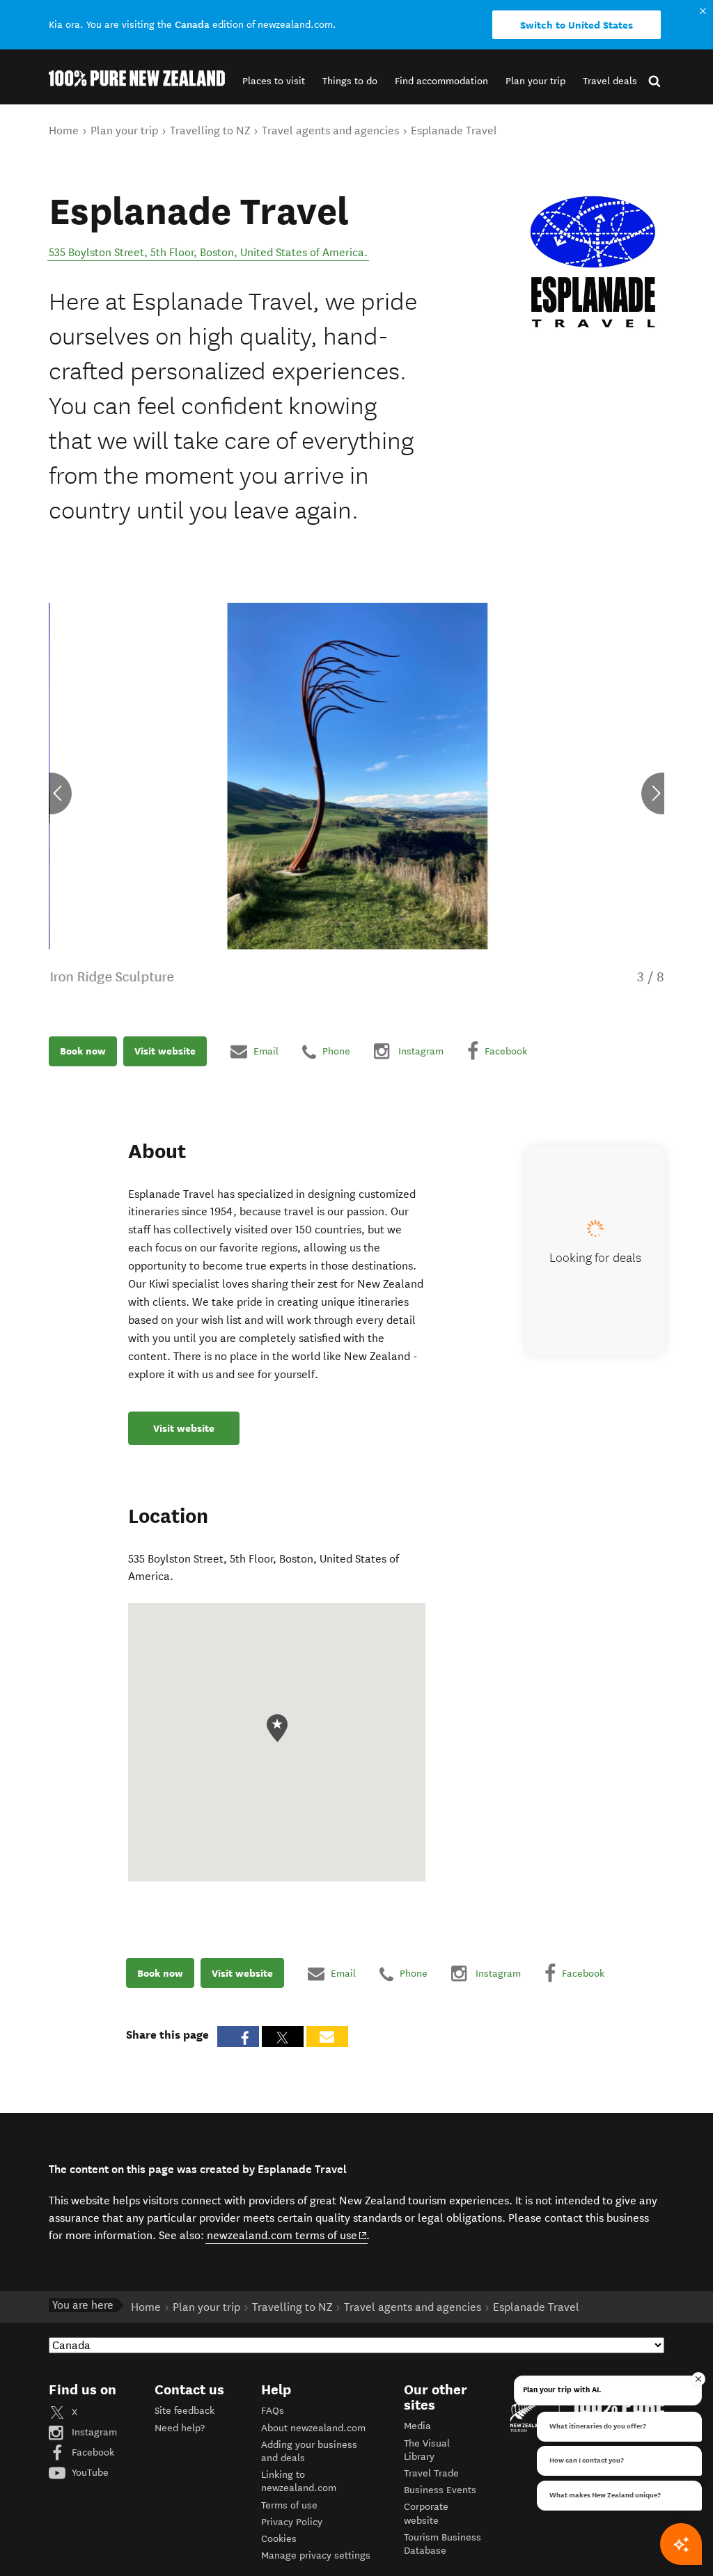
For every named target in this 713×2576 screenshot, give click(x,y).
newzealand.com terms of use (287, 2235)
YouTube (89, 2473)
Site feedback (185, 2411)
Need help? (180, 2428)
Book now (83, 1051)
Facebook (92, 2452)
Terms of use (289, 2505)
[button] (274, 81)
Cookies (279, 2539)
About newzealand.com (313, 2428)
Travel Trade (431, 2473)
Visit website (165, 1051)
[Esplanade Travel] (594, 262)
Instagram (93, 2432)
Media (417, 2426)
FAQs (273, 2411)
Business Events (440, 2490)
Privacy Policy (292, 2522)
